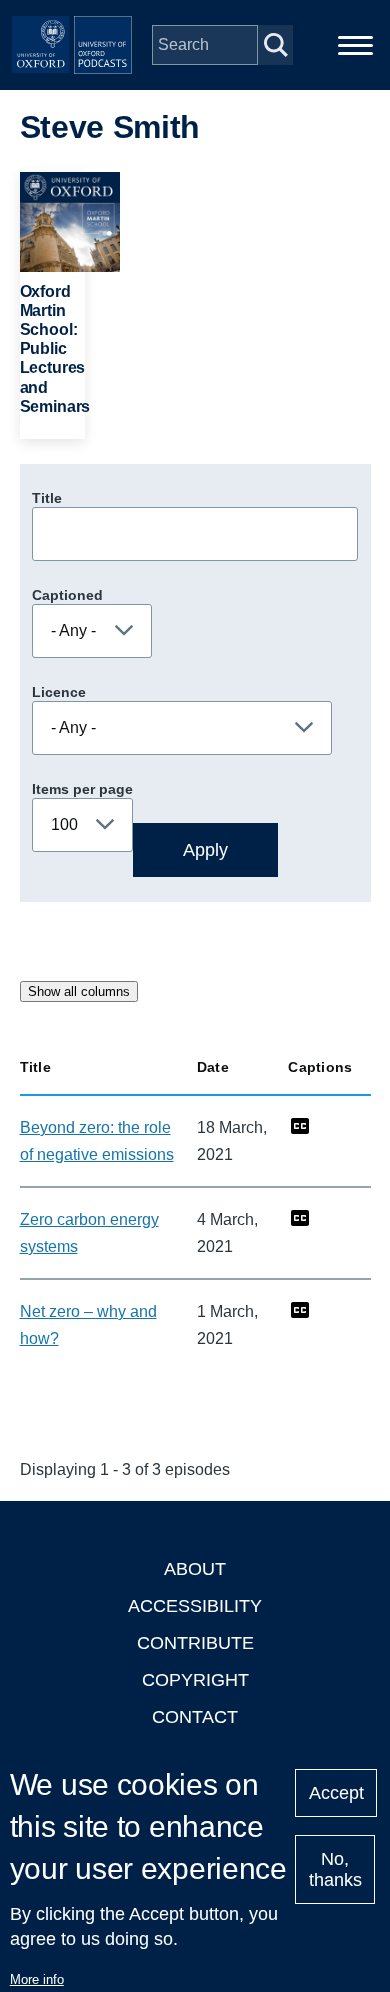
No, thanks (335, 1869)
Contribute (195, 1643)
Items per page (82, 789)
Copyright (195, 1680)
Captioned (67, 595)
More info (37, 1979)
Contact (195, 1717)
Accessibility (195, 1606)
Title (47, 498)
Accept (336, 1793)
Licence (59, 692)
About (195, 1569)
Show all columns (79, 991)
